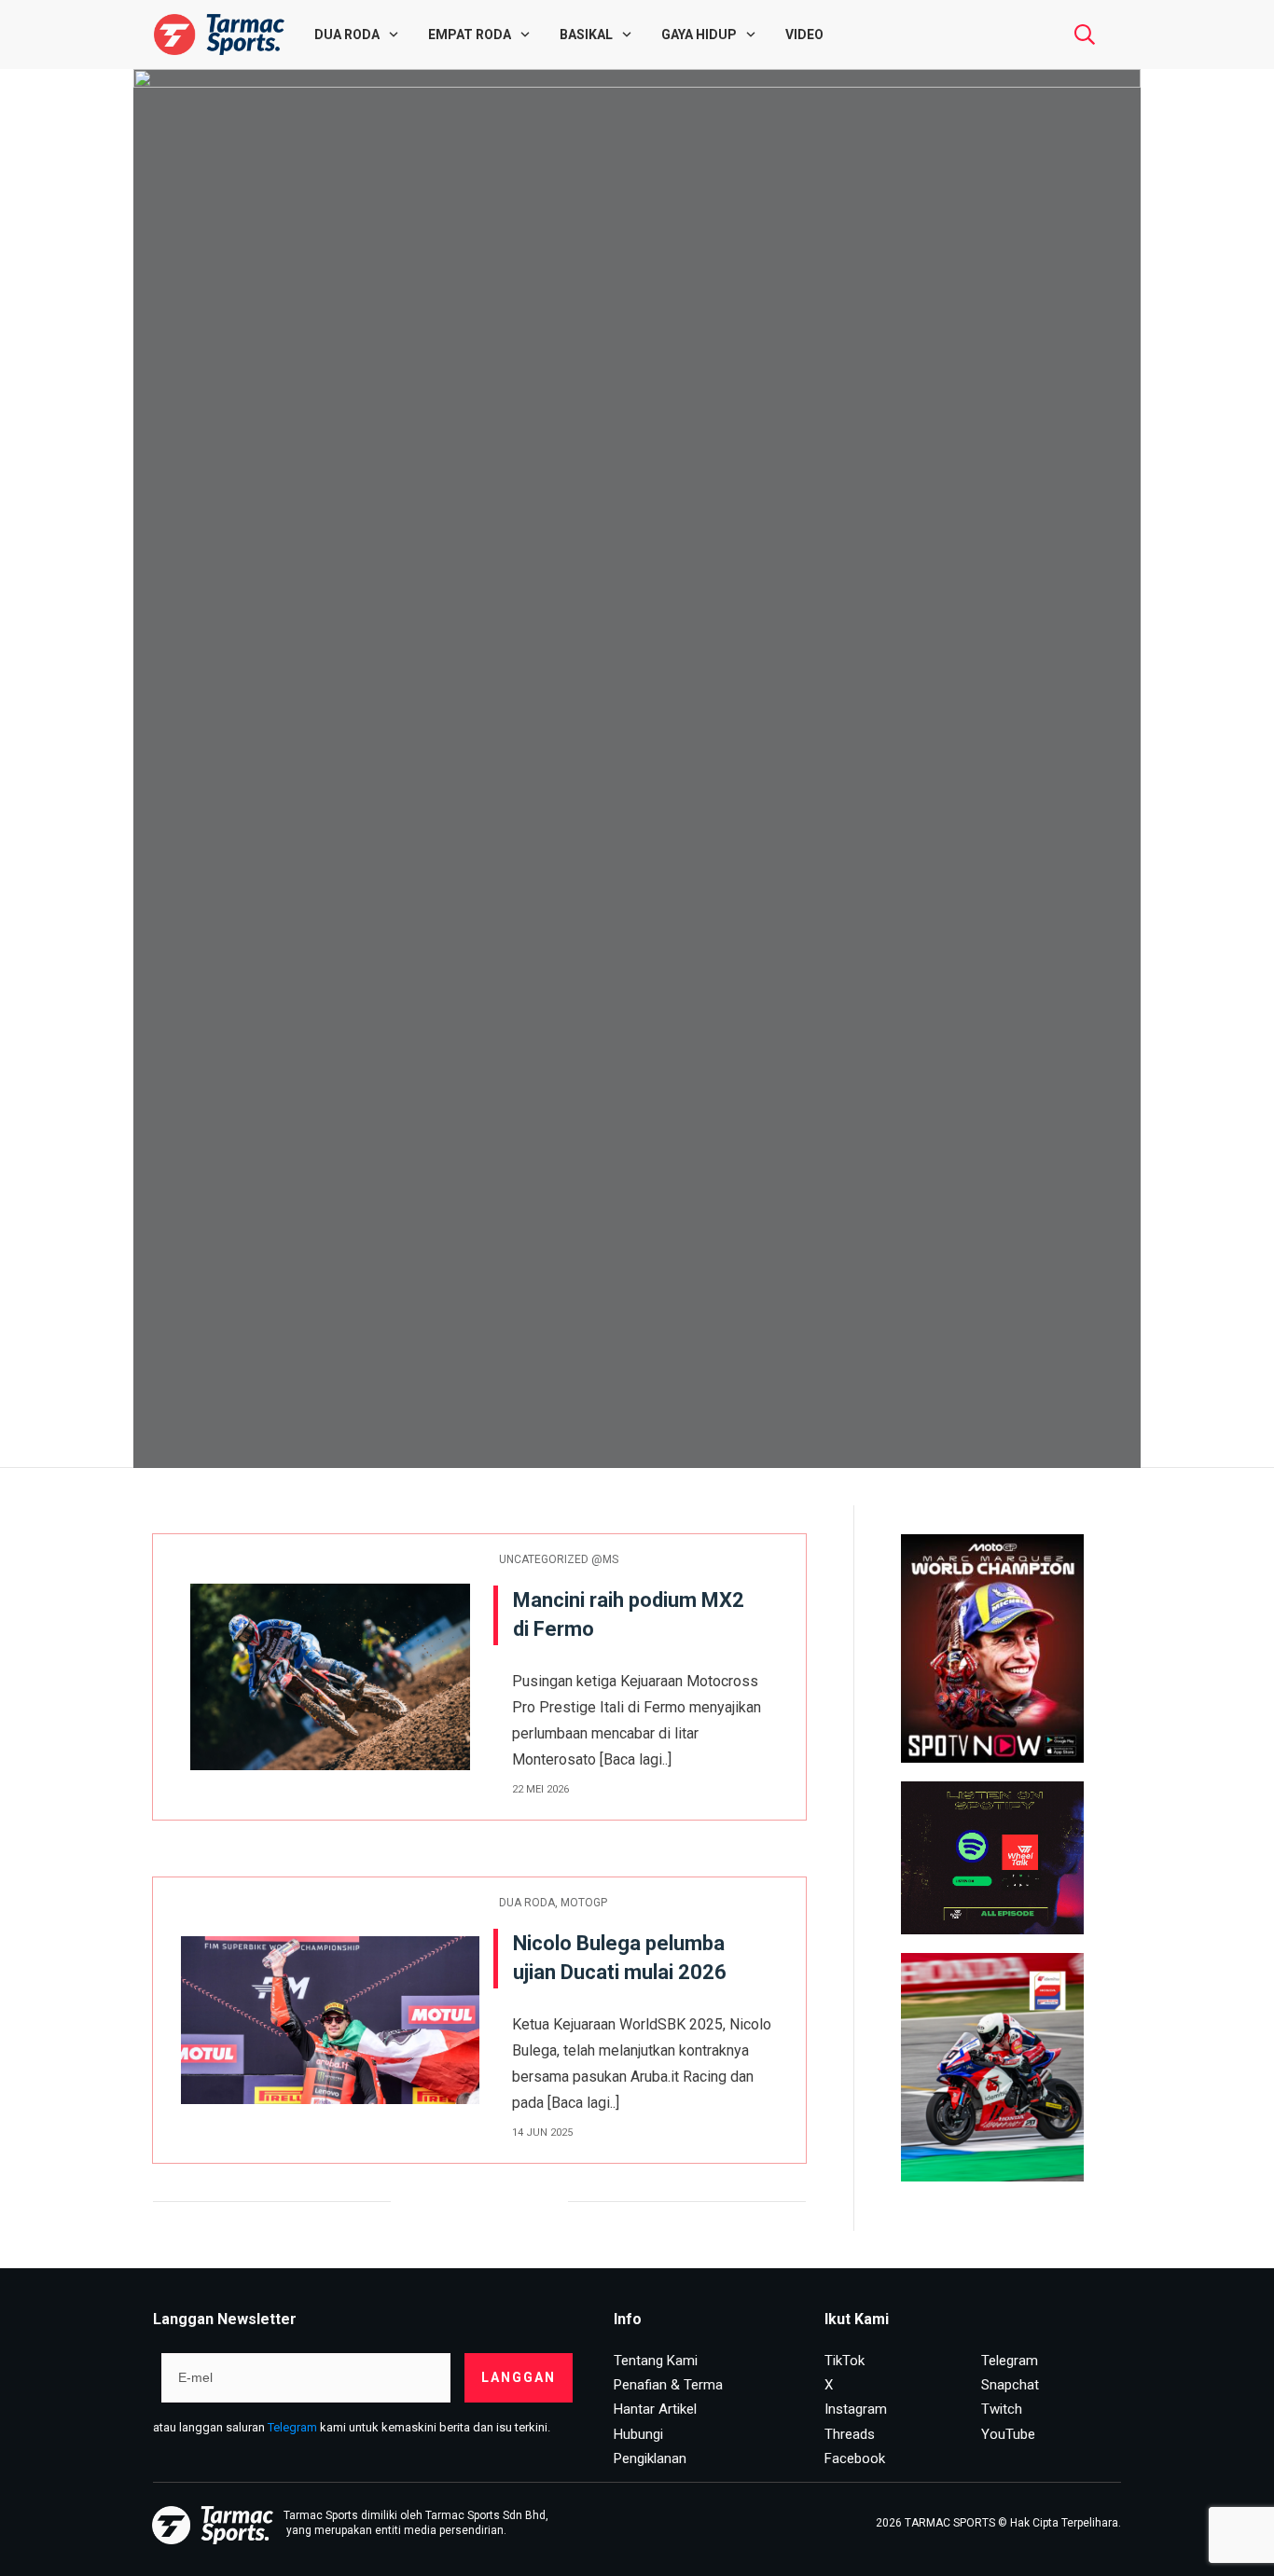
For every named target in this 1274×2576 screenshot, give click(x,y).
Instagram (856, 2409)
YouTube (1008, 2434)
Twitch (1002, 2409)
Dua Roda (527, 1903)
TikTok (845, 2361)
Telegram (292, 2427)
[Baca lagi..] (636, 1759)
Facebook (855, 2458)
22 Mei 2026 (540, 1789)
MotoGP (584, 1903)
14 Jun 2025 (542, 2133)
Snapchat (1010, 2385)
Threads (850, 2434)
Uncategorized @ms (559, 1559)
